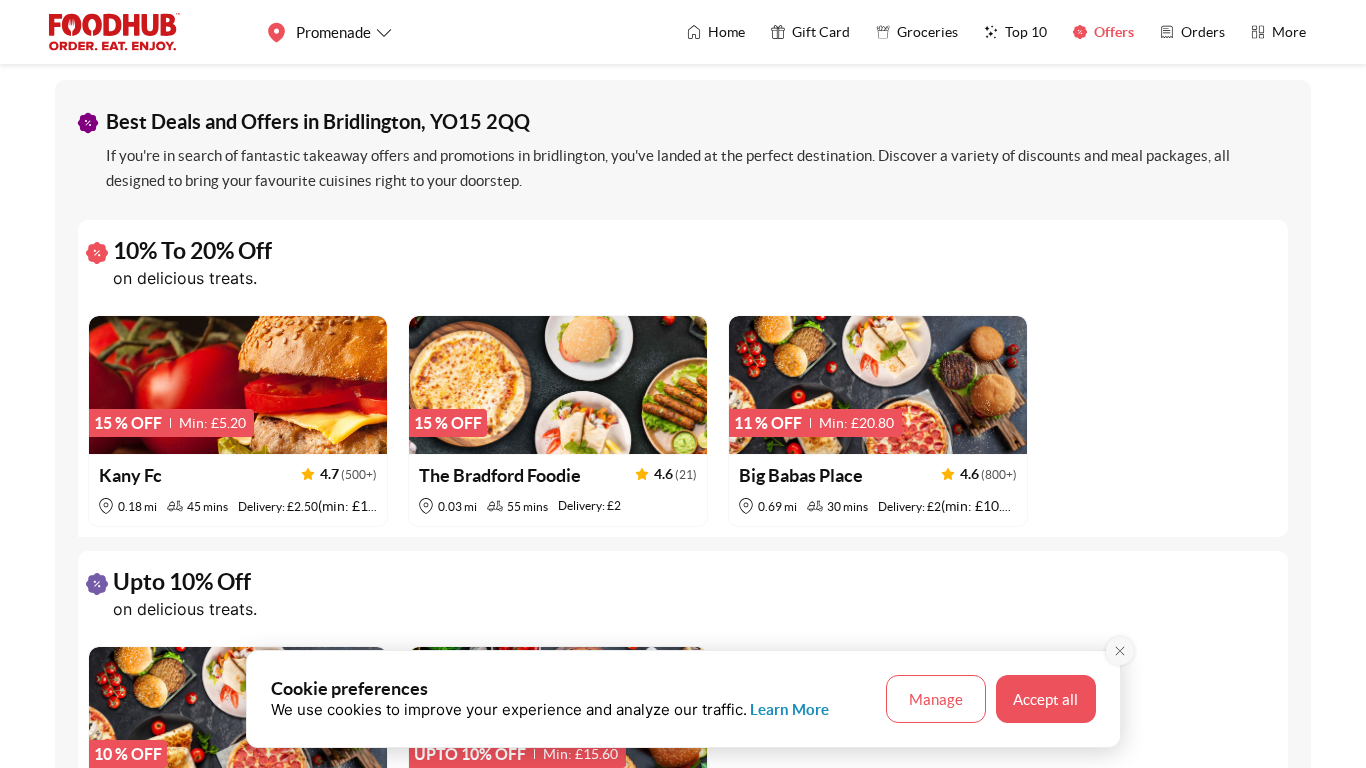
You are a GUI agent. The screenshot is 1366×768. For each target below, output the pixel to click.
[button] (238, 421)
